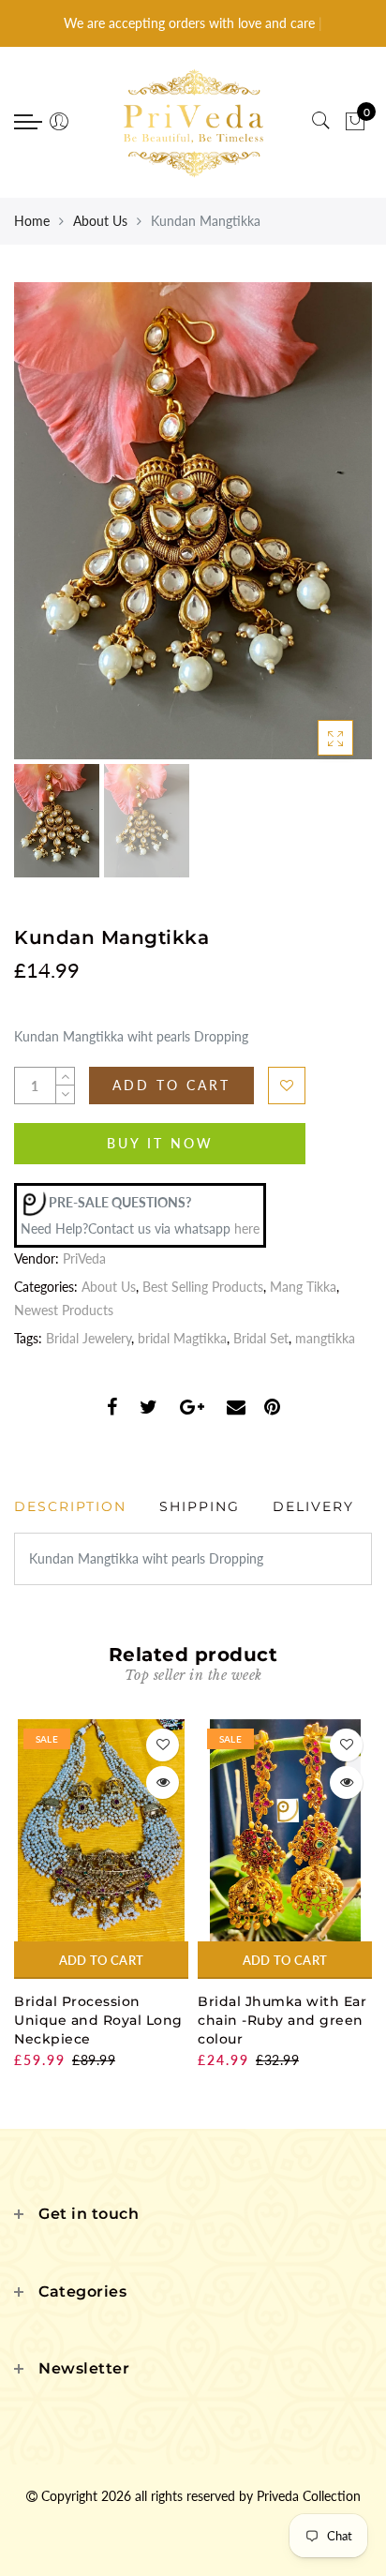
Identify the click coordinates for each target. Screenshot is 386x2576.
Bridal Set (261, 1338)
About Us (100, 221)
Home (32, 221)
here (247, 1228)
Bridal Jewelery (89, 1338)
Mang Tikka (303, 1287)
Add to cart (101, 1960)
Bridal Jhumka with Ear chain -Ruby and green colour (282, 2020)
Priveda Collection (309, 2496)
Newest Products (64, 1310)
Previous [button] (48, 531)
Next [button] (314, 532)
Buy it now (160, 1143)
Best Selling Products (203, 1287)
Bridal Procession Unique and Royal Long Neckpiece (98, 2020)
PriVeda (84, 1258)
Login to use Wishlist (287, 1086)
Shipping (200, 1506)
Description (70, 1506)
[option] (193, 521)
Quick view (163, 1782)
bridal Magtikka (182, 1338)
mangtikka (325, 1338)
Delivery (313, 1506)
